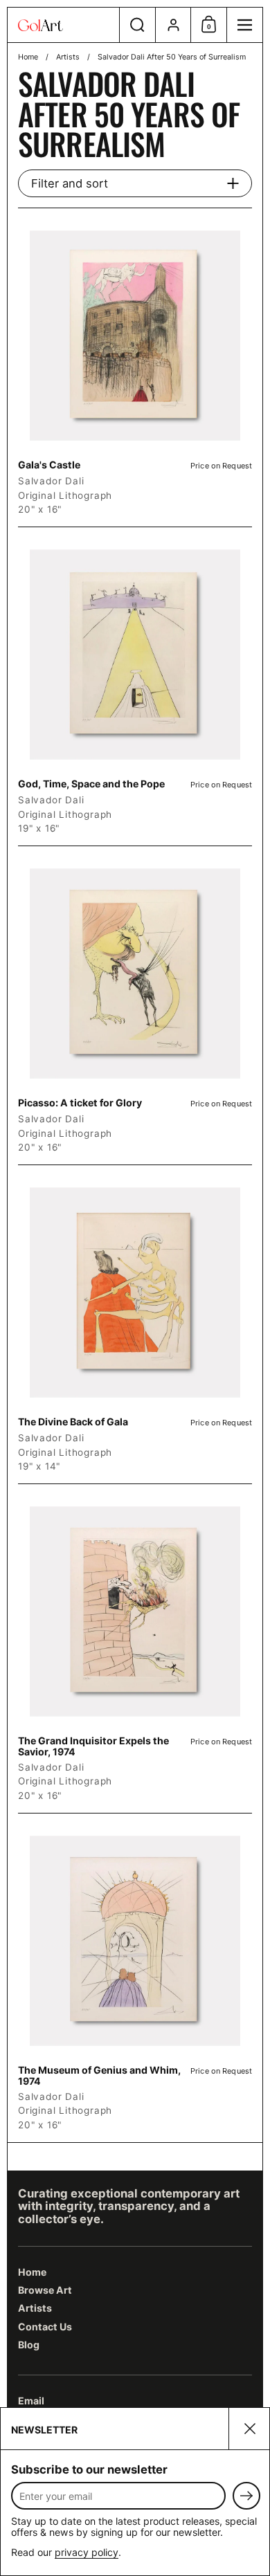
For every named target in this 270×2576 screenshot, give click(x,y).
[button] (137, 25)
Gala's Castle (135, 367)
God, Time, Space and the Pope (135, 686)
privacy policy (87, 2552)
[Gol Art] (63, 25)
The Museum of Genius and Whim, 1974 (135, 1978)
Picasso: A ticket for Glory (135, 1005)
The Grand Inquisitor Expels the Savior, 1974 (135, 1648)
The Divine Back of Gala (135, 1324)
